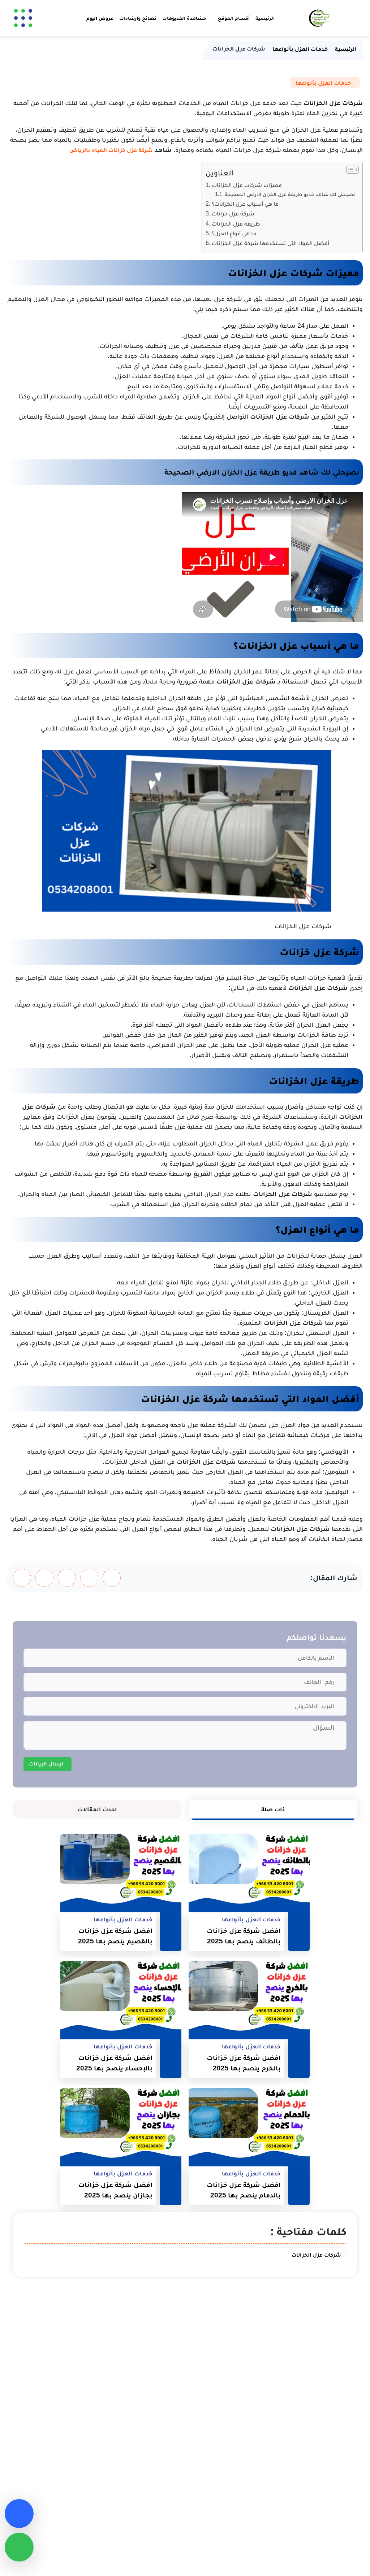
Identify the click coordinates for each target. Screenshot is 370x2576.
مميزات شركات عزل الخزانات (247, 185)
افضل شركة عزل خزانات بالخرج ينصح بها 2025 (244, 2063)
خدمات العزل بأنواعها (323, 83)
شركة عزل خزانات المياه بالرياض (111, 150)
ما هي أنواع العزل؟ (234, 233)
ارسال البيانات (46, 1763)
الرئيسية (265, 18)
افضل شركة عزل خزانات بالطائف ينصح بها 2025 (244, 1936)
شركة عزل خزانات (233, 213)
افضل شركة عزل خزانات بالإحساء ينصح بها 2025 (114, 2063)
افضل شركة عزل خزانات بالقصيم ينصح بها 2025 (115, 1936)
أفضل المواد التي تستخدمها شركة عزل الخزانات (270, 243)
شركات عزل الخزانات (316, 2255)
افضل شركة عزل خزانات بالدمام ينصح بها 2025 (244, 2190)
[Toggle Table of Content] (349, 170)
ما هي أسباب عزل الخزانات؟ (245, 204)
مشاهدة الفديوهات (184, 18)
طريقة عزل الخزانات (236, 223)
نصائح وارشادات (138, 18)
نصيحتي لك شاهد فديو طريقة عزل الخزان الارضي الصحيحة (290, 194)
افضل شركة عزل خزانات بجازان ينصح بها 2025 (115, 2190)
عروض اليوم (100, 18)
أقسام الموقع (234, 18)
